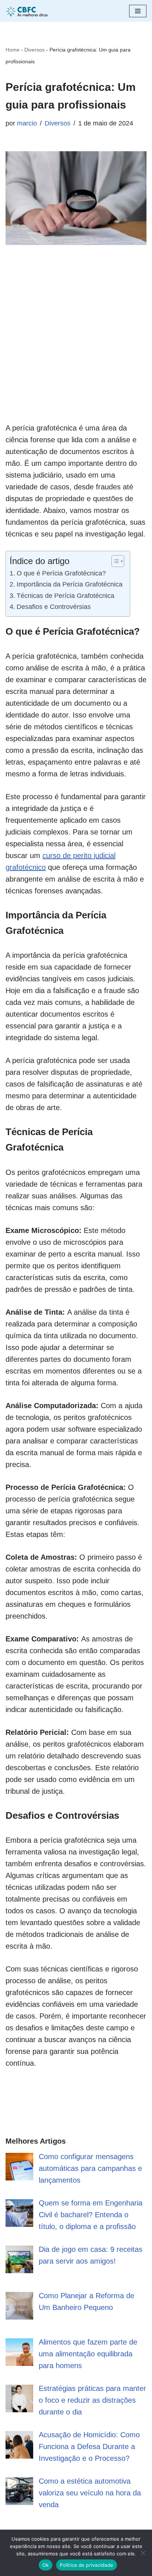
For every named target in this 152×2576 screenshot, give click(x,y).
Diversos (34, 50)
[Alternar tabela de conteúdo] (114, 561)
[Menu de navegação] (138, 11)
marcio (27, 123)
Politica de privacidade (87, 2565)
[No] (143, 2553)
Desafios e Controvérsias (54, 607)
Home (13, 50)
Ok (46, 2565)
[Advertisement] (76, 346)
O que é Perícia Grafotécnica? (61, 573)
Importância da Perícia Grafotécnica (70, 584)
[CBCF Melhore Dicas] (28, 11)
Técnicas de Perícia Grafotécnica (65, 596)
